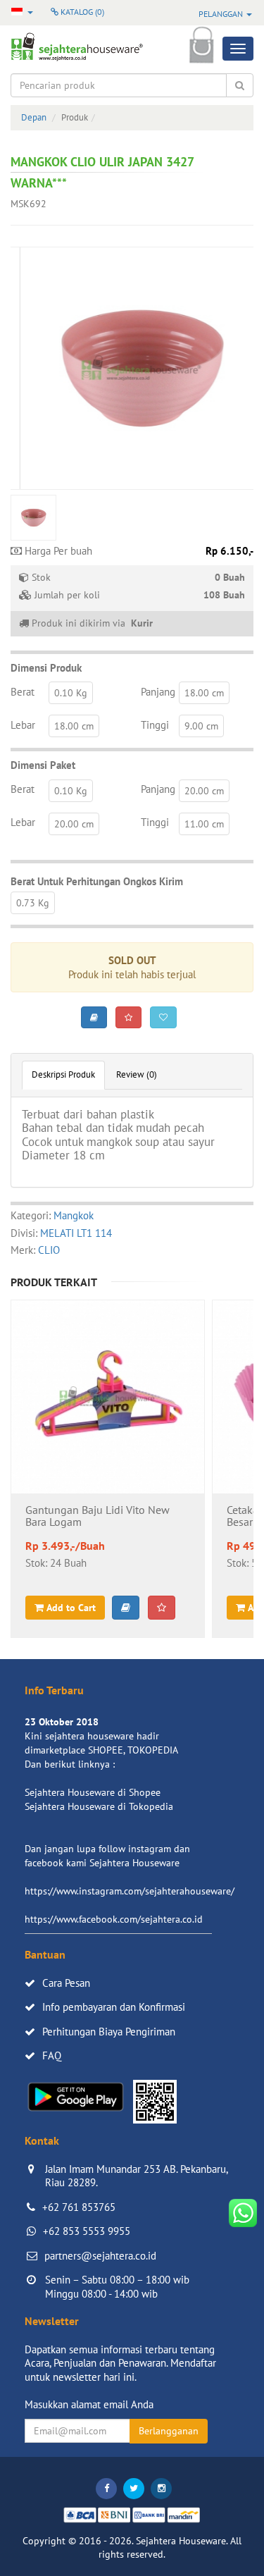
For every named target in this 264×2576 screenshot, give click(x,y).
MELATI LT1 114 (76, 1233)
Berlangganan (169, 2431)
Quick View (108, 1434)
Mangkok (74, 1215)
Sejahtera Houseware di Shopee (93, 1792)
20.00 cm (204, 791)
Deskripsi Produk (63, 1074)
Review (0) (137, 1074)
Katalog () (81, 12)
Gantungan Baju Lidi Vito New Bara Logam (98, 1517)
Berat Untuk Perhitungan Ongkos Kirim (97, 881)
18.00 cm (204, 693)
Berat (23, 692)
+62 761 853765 (79, 2207)
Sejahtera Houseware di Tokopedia (99, 1806)
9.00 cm (201, 726)
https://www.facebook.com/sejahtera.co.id (114, 1919)
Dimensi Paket (43, 765)
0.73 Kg (33, 903)
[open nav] (238, 49)
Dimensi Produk (46, 668)
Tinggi (155, 725)
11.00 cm (204, 824)
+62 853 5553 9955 (87, 2231)
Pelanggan (222, 14)
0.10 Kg (71, 693)
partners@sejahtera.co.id (100, 2256)
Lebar (23, 725)
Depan (34, 117)
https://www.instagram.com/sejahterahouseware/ (130, 1891)
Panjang (158, 692)
